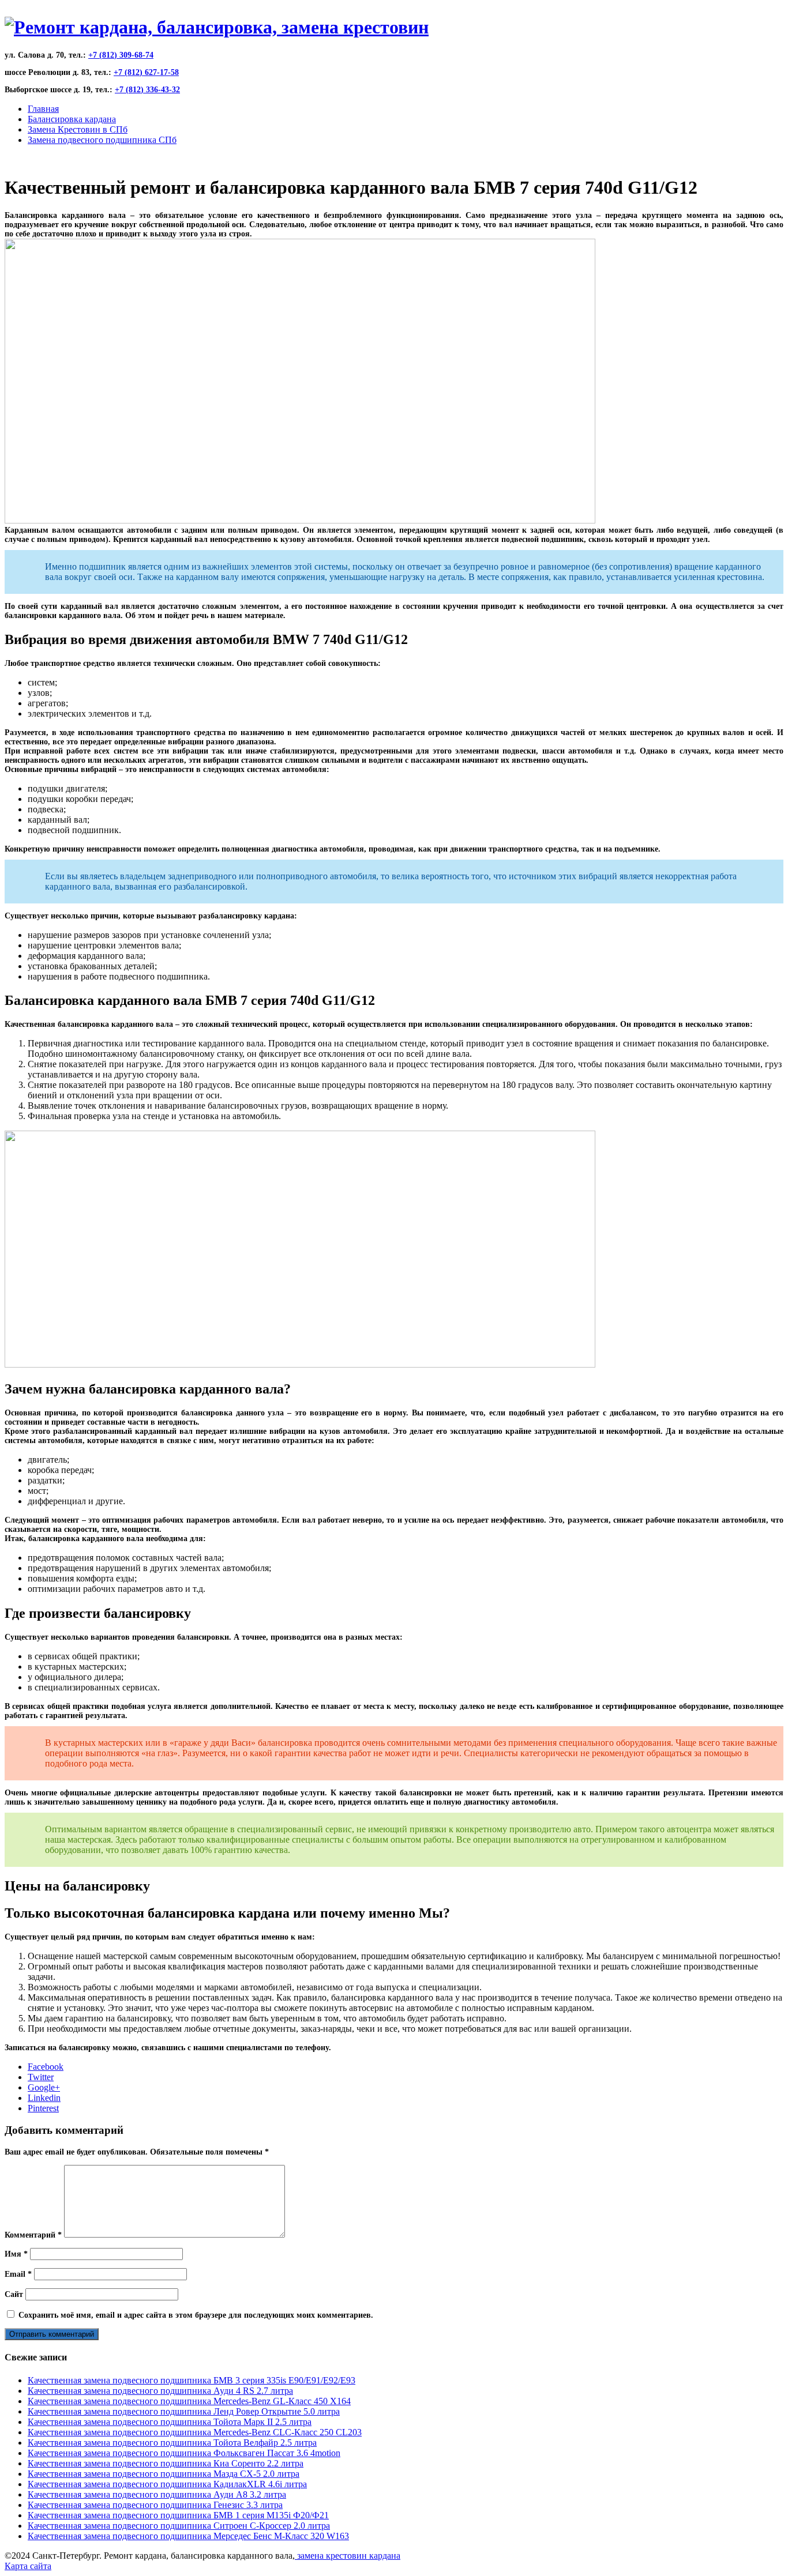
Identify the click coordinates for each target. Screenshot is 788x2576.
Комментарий (33, 2235)
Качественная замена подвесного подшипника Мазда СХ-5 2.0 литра (164, 2474)
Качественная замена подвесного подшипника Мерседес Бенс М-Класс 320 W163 (188, 2536)
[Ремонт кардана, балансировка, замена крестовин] (217, 27)
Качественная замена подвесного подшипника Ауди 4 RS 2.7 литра (160, 2391)
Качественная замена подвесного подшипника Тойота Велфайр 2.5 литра (172, 2443)
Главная (43, 109)
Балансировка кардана (72, 119)
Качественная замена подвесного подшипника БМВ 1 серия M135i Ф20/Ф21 (178, 2515)
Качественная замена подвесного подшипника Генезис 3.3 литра (155, 2505)
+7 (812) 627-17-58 (146, 72)
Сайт (14, 2294)
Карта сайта (28, 2566)
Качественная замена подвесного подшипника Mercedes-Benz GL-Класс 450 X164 (189, 2401)
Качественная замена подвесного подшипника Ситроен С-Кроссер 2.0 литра (179, 2526)
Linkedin (44, 2098)
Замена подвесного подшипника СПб (102, 140)
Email (18, 2274)
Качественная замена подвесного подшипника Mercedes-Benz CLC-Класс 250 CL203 (195, 2432)
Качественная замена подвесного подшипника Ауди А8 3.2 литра (157, 2494)
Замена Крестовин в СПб (78, 129)
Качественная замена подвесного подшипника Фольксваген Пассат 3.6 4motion (184, 2453)
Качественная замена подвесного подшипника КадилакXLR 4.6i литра (167, 2484)
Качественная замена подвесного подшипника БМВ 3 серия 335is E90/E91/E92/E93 (192, 2380)
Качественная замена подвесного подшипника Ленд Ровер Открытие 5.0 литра (184, 2411)
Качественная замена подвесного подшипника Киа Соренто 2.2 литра (166, 2463)
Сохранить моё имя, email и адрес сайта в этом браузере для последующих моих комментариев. (196, 2315)
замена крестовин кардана (348, 2556)
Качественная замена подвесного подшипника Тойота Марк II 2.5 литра (170, 2422)
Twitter (41, 2077)
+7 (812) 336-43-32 (147, 90)
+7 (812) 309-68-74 (121, 55)
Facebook (46, 2067)
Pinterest (43, 2108)
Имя (16, 2254)
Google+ (44, 2087)
